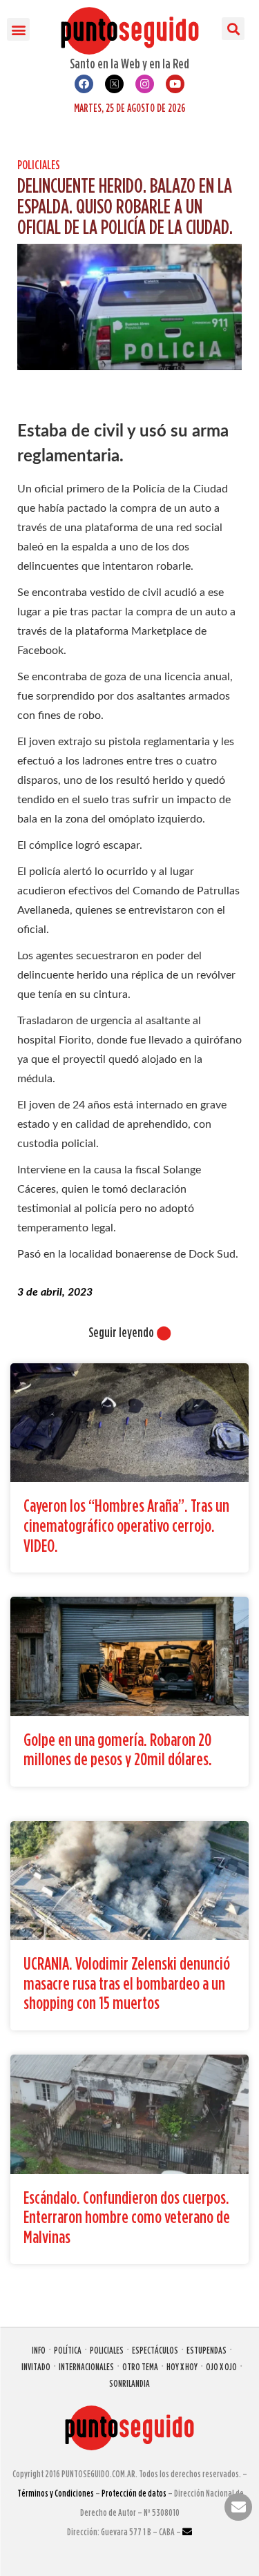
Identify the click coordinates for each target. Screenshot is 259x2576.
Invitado (36, 2366)
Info (39, 2350)
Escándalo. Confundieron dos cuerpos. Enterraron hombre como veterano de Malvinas (127, 2217)
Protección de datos (134, 2493)
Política (68, 2350)
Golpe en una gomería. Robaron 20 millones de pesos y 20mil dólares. (118, 1749)
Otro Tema (140, 2366)
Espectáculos (155, 2350)
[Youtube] (175, 84)
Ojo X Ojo (221, 2366)
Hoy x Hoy (182, 2366)
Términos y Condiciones (56, 2493)
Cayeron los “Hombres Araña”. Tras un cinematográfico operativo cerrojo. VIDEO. (126, 1525)
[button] (18, 29)
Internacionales (86, 2366)
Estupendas (207, 2350)
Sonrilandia (129, 2383)
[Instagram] (145, 84)
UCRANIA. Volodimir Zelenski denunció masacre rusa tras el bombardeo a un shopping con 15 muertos (127, 1983)
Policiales (39, 165)
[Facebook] (84, 84)
